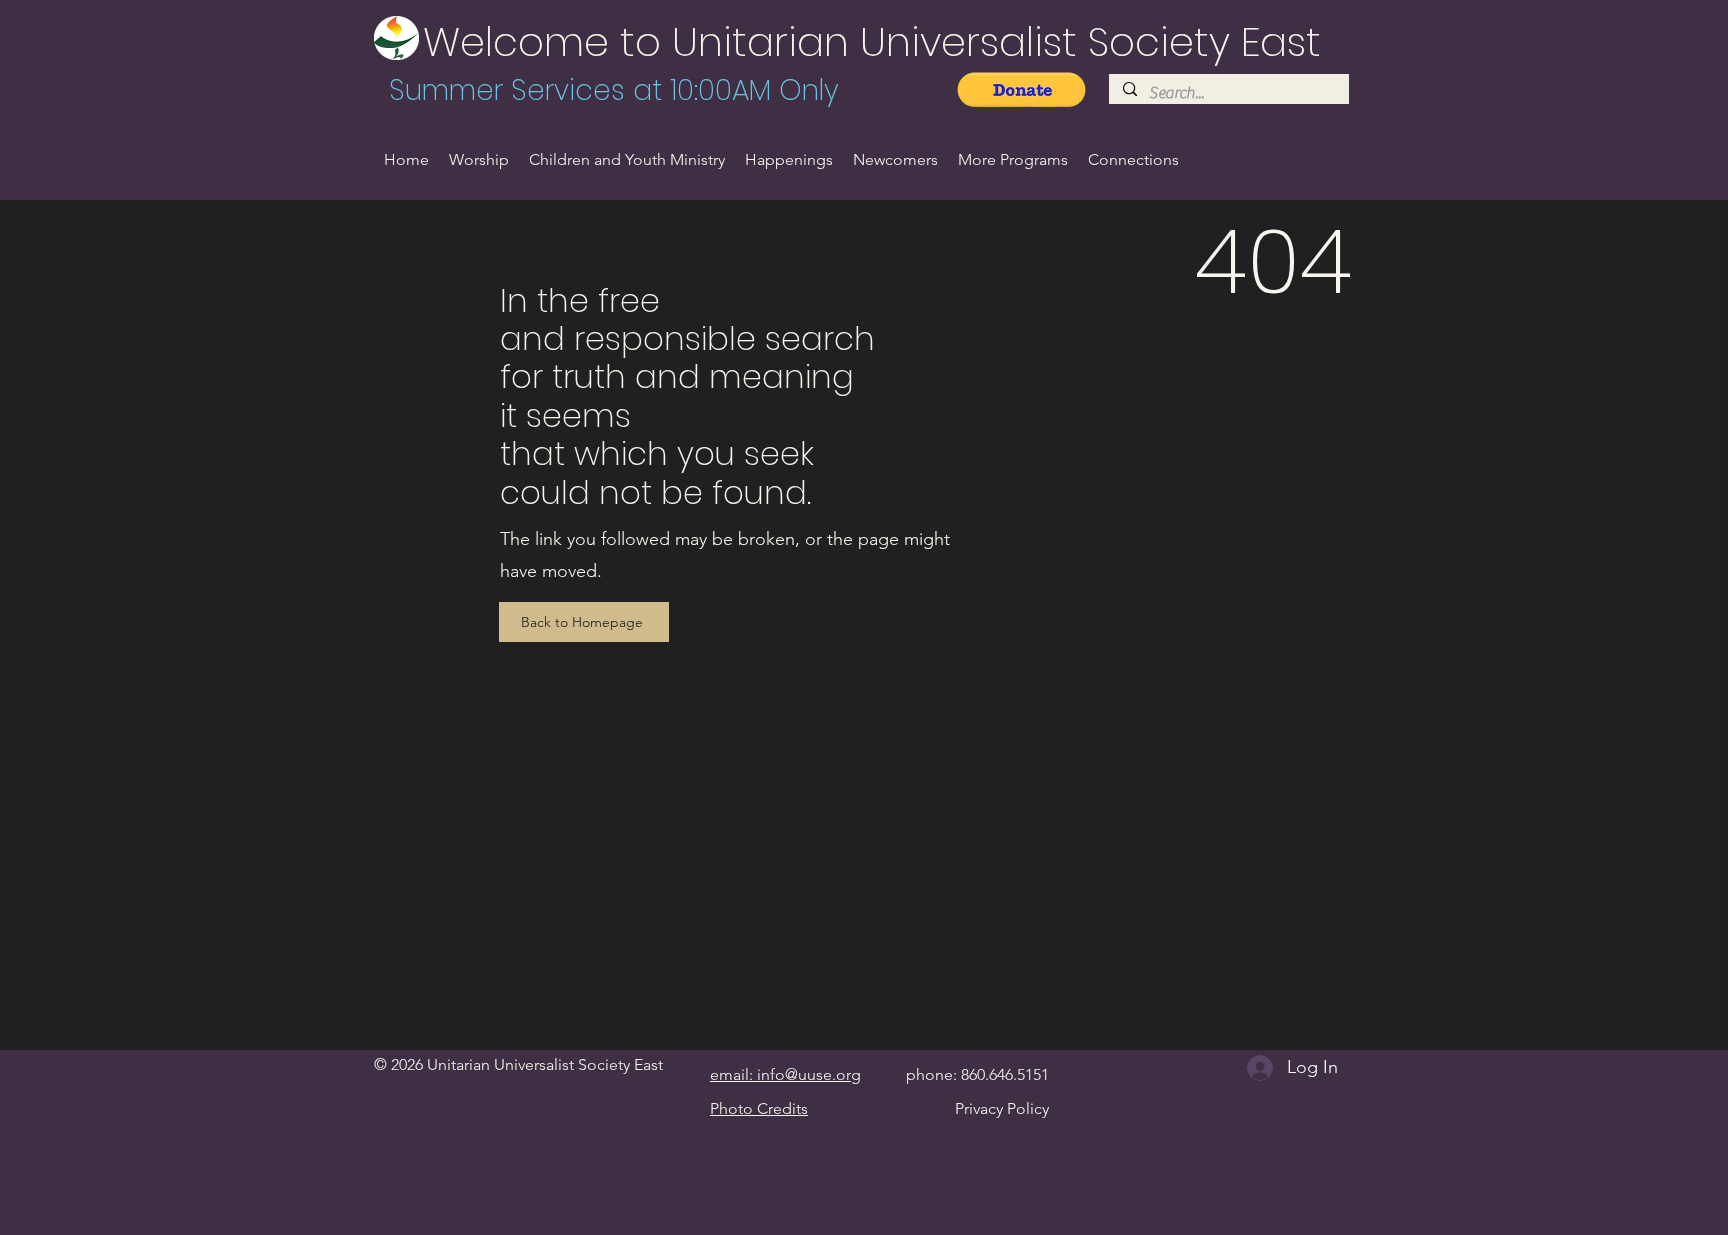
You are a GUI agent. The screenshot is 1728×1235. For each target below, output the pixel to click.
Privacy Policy (1002, 1108)
